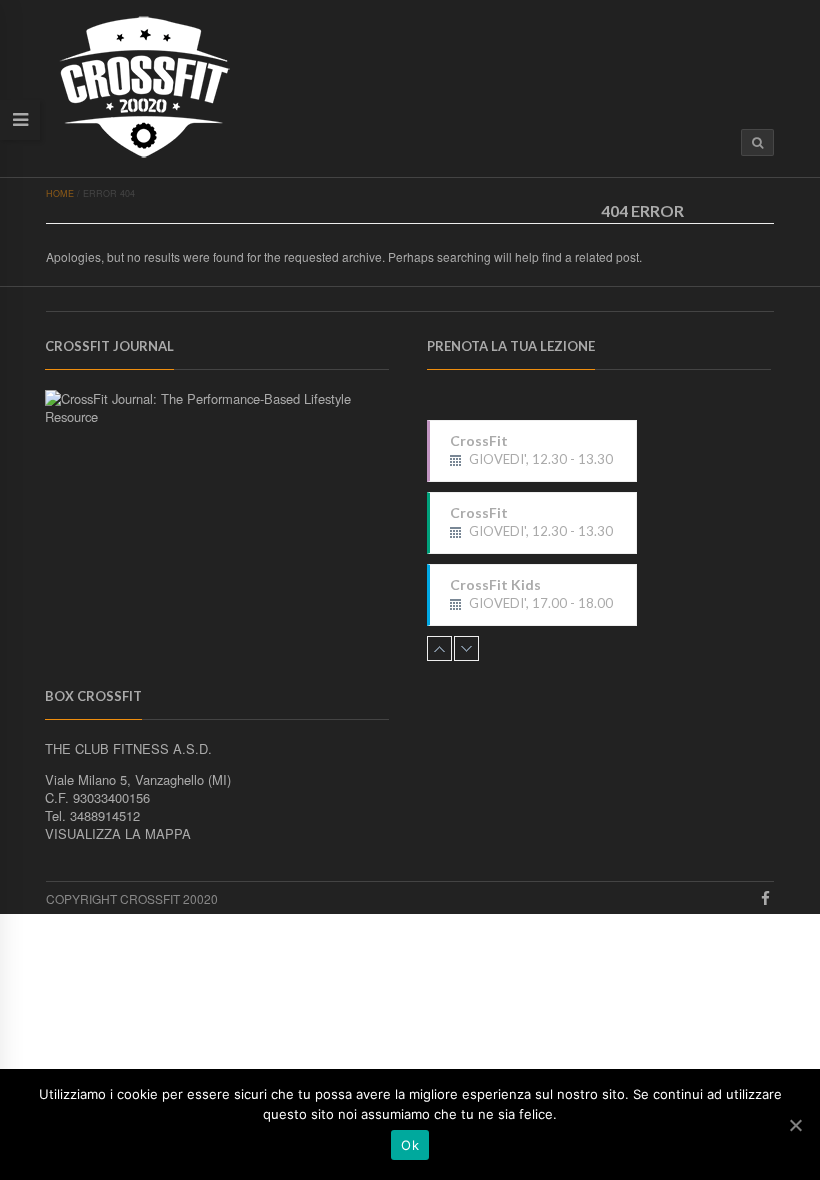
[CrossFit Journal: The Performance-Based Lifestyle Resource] (217, 416)
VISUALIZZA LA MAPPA (118, 833)
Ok (410, 1145)
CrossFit (531, 450)
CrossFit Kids (531, 594)
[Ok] (795, 1125)
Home (60, 193)
